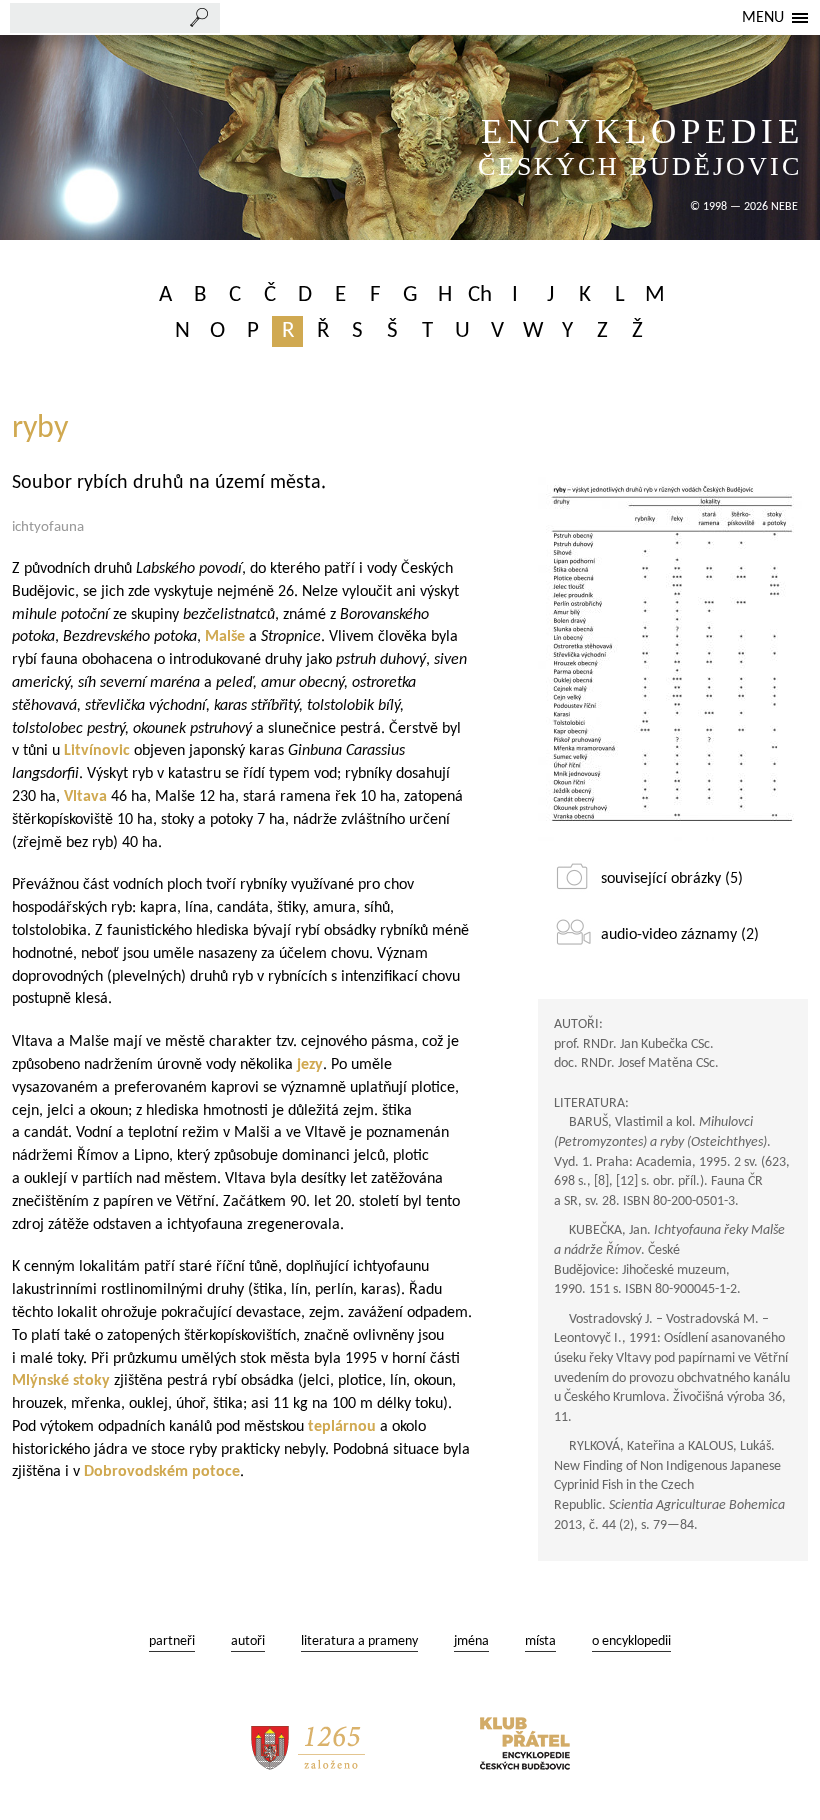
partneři (172, 1641)
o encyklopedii (631, 1641)
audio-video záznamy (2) (680, 935)
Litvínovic (97, 751)
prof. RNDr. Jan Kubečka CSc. (634, 1044)
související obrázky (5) (672, 879)
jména (471, 1641)
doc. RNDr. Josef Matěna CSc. (636, 1063)
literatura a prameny (359, 1641)
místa (540, 1641)
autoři (248, 1641)
